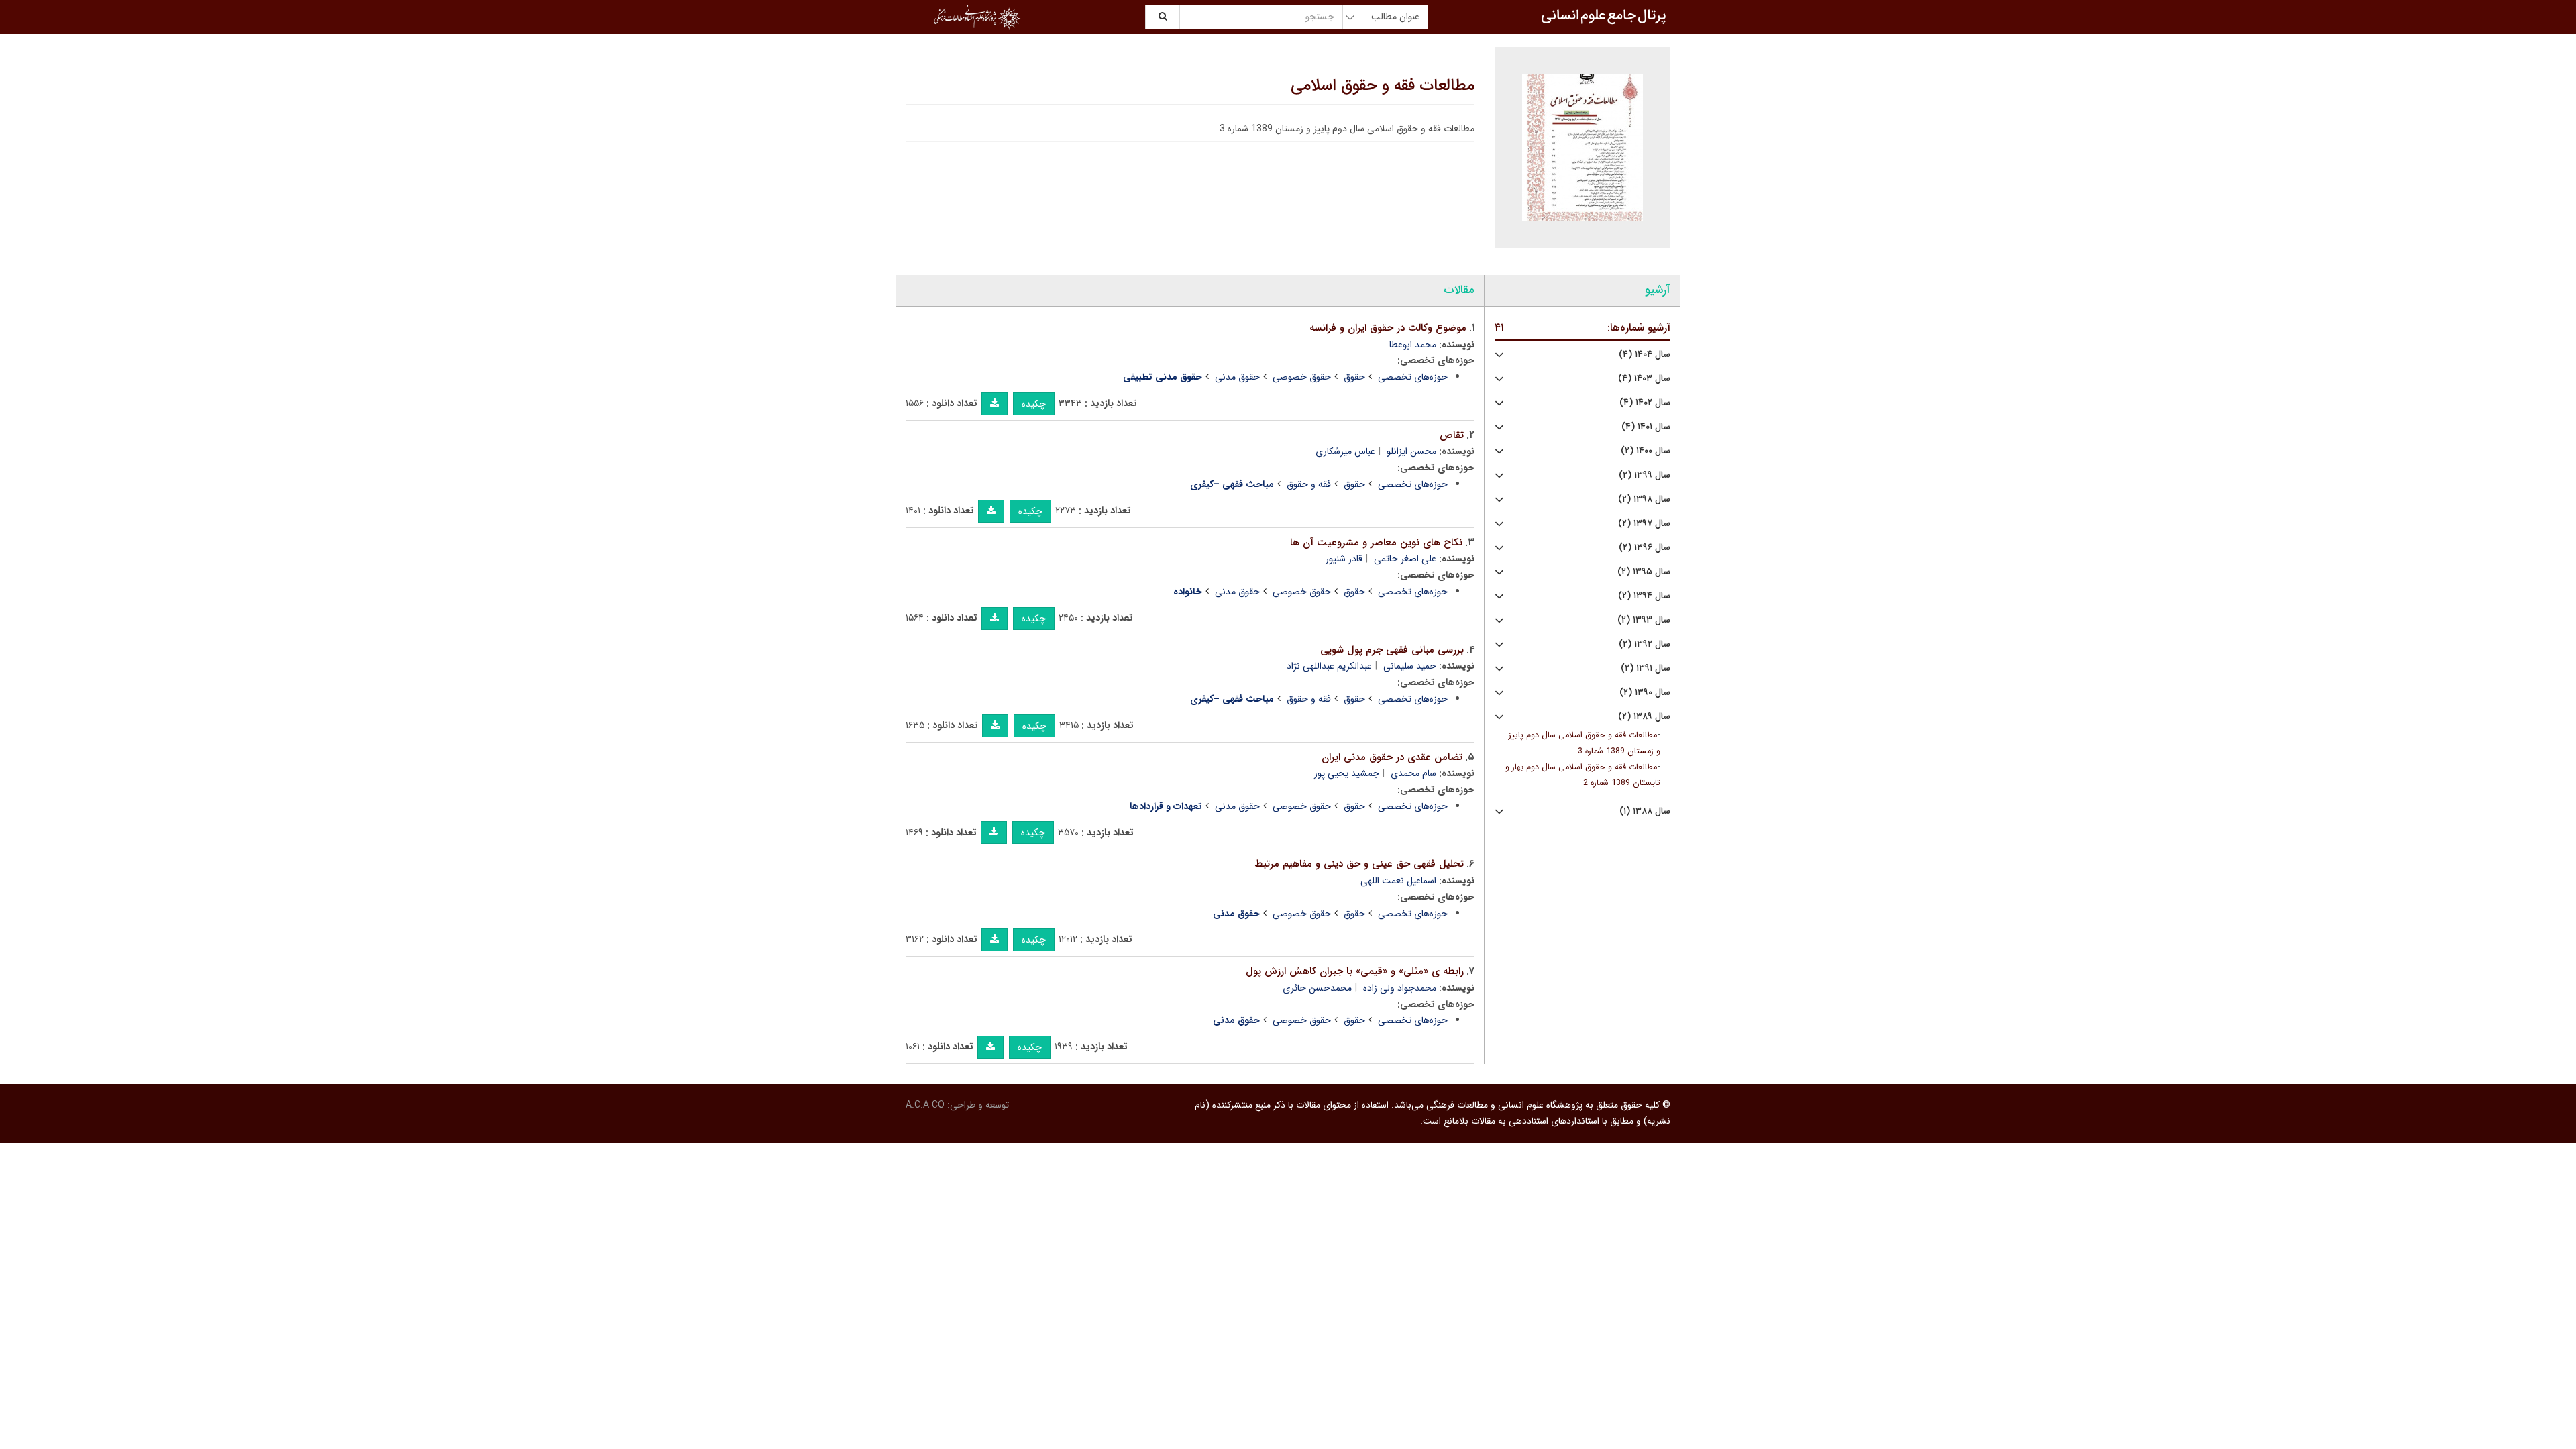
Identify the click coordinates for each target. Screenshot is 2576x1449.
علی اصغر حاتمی (1405, 559)
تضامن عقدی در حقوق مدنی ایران (1392, 757)
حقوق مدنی (1237, 377)
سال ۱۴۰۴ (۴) (1645, 355)
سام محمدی (1413, 773)
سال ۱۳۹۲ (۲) (1645, 644)
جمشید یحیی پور (1347, 773)
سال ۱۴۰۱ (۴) (1646, 427)
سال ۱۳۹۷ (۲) (1644, 524)
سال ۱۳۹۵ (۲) (1644, 572)
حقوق (1354, 377)
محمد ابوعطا (1413, 345)
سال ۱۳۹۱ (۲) (1646, 668)
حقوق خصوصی (1302, 377)
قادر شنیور (1344, 559)
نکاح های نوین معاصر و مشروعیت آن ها (1376, 543)
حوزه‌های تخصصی (1413, 377)
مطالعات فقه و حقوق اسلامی (1383, 86)
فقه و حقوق (1309, 484)
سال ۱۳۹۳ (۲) (1644, 620)
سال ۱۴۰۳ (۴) (1644, 379)
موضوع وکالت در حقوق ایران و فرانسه (1388, 328)
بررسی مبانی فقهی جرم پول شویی (1392, 650)
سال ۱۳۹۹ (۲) (1645, 475)
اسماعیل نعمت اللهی (1398, 881)
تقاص (1452, 435)
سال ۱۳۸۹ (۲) (1644, 717)
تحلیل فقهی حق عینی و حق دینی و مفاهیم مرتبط (1359, 864)
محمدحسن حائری (1317, 988)
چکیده (1034, 404)
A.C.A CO (925, 1105)
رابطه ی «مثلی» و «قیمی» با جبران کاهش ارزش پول (1355, 971)
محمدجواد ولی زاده (1400, 988)
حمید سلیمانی (1410, 666)
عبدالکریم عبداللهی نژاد (1329, 666)
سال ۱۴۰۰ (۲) (1646, 451)
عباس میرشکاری (1345, 451)
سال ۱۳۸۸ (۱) (1645, 811)
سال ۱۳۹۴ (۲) (1644, 596)
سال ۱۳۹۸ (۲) (1644, 499)
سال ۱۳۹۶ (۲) (1645, 548)
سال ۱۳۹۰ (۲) (1645, 693)
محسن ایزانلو (1411, 451)
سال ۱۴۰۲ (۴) (1645, 403)
